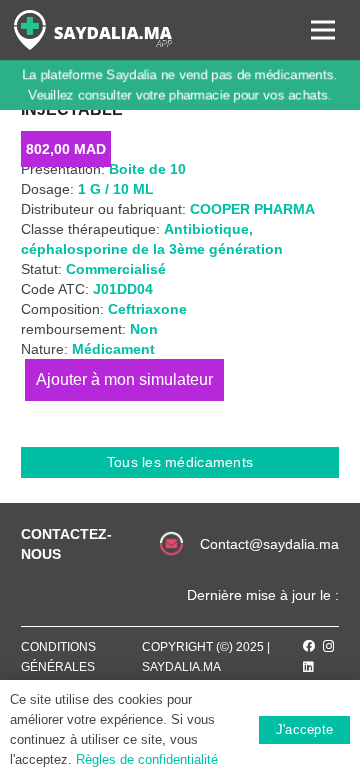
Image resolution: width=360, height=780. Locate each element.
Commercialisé (116, 269)
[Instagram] (329, 646)
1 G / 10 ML (116, 189)
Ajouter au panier (124, 379)
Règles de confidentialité (147, 759)
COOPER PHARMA (252, 209)
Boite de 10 (147, 169)
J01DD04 (123, 289)
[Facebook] (309, 646)
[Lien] (93, 30)
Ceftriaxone (147, 309)
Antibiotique (206, 229)
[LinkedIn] (308, 667)
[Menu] (323, 30)
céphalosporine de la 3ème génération (152, 249)
